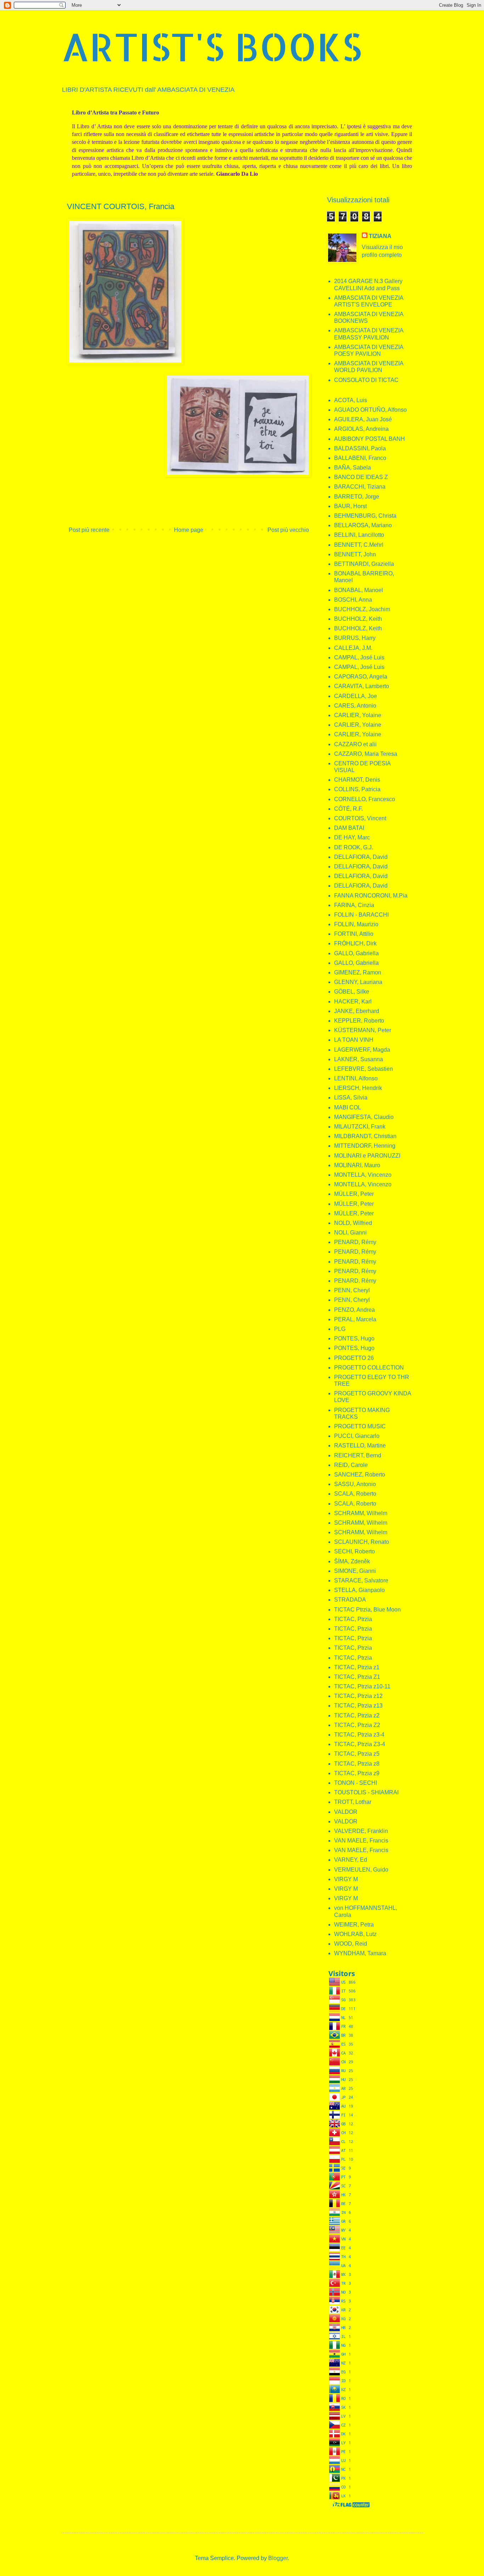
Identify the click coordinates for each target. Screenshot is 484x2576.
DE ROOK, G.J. (354, 847)
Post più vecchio (288, 530)
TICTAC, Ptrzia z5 (357, 1754)
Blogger (278, 2558)
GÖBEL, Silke (352, 992)
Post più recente (89, 530)
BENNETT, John (355, 554)
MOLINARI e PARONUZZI (367, 1156)
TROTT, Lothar (353, 1802)
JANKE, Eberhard (357, 1011)
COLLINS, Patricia (357, 789)
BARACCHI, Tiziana (360, 487)
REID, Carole (351, 1465)
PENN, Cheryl (352, 1290)
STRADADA (350, 1600)
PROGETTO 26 (354, 1358)
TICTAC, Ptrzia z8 (357, 1764)
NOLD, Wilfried (353, 1223)
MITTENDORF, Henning (365, 1146)
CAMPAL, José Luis (359, 657)
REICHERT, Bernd (358, 1455)
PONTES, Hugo (354, 1338)
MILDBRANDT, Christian (365, 1136)
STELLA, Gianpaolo (359, 1590)
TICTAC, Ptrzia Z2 (357, 1725)
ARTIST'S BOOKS (212, 46)
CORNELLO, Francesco (365, 799)
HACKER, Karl (353, 1002)
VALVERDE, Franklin (361, 1831)
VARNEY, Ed (351, 1860)
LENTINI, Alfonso (356, 1078)
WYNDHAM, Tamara (360, 1953)
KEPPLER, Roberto (359, 1021)
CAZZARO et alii (355, 744)
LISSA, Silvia (351, 1098)
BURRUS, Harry (355, 638)
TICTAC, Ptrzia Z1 (357, 1677)
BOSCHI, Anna (353, 600)
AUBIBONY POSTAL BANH (370, 439)
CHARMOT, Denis (357, 780)
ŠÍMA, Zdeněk (352, 1561)
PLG (340, 1329)
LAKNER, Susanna (359, 1059)
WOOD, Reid (351, 1944)
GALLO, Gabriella (356, 953)
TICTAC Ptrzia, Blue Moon (367, 1610)
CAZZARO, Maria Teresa (366, 754)
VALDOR (346, 1812)
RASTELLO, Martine (360, 1446)
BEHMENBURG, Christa (365, 516)
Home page (189, 530)
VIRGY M (346, 1879)
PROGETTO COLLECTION (369, 1368)
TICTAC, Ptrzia (353, 1619)
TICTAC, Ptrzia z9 (357, 1773)
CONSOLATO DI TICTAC (366, 380)
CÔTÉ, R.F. (348, 809)
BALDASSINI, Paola (360, 448)
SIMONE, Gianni (355, 1571)
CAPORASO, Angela (361, 677)
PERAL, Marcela (355, 1319)
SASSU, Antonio (355, 1484)
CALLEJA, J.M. (353, 648)
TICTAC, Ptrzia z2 (357, 1716)
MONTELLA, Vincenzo (363, 1175)
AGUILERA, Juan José (363, 419)
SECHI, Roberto (354, 1551)
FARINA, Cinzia (354, 905)
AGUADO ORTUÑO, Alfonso (370, 410)
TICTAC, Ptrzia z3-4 (359, 1735)
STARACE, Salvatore (361, 1581)
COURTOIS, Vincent (360, 818)
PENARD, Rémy (355, 1242)
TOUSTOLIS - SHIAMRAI (366, 1792)
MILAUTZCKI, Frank (360, 1127)
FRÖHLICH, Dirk (355, 943)
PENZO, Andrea (354, 1310)
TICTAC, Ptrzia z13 (358, 1706)
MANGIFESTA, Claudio (364, 1117)
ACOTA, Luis (351, 400)
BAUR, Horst (350, 506)
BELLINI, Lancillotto (359, 535)
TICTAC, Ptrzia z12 (358, 1696)
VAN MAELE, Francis (361, 1841)
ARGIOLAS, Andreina (361, 429)
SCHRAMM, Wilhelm (361, 1513)
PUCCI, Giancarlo (357, 1436)
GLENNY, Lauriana (358, 982)
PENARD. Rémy (355, 1281)
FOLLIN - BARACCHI (361, 915)
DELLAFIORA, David (361, 857)
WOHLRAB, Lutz (355, 1934)
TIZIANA (380, 236)
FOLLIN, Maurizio (356, 924)
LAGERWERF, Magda (362, 1050)
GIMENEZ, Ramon (358, 972)
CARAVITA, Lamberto (362, 686)
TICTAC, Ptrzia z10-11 (362, 1686)
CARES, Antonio (355, 706)
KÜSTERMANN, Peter (363, 1030)
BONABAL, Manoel (359, 590)
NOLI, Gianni (350, 1233)
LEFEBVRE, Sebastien (364, 1069)
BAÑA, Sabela (353, 468)
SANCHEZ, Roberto (360, 1475)
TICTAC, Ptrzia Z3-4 (360, 1744)
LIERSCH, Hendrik (358, 1088)
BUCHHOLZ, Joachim (362, 609)
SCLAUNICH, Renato (362, 1542)
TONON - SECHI (356, 1783)
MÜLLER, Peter (354, 1194)
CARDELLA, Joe (356, 696)
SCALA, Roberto (355, 1494)
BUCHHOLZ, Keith (358, 619)
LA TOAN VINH (354, 1040)
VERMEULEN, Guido (361, 1870)
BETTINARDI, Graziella (364, 564)
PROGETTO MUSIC (360, 1426)
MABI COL (348, 1107)
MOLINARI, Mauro (357, 1165)
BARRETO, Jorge (357, 497)
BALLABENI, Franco (360, 458)
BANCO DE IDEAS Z (361, 477)
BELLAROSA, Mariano (363, 525)
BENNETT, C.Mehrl (359, 545)
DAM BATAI (349, 828)
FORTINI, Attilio (354, 934)
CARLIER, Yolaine (358, 715)
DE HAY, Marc (352, 837)
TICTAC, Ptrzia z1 (357, 1667)
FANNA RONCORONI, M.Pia (371, 896)
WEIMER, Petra (354, 1925)
